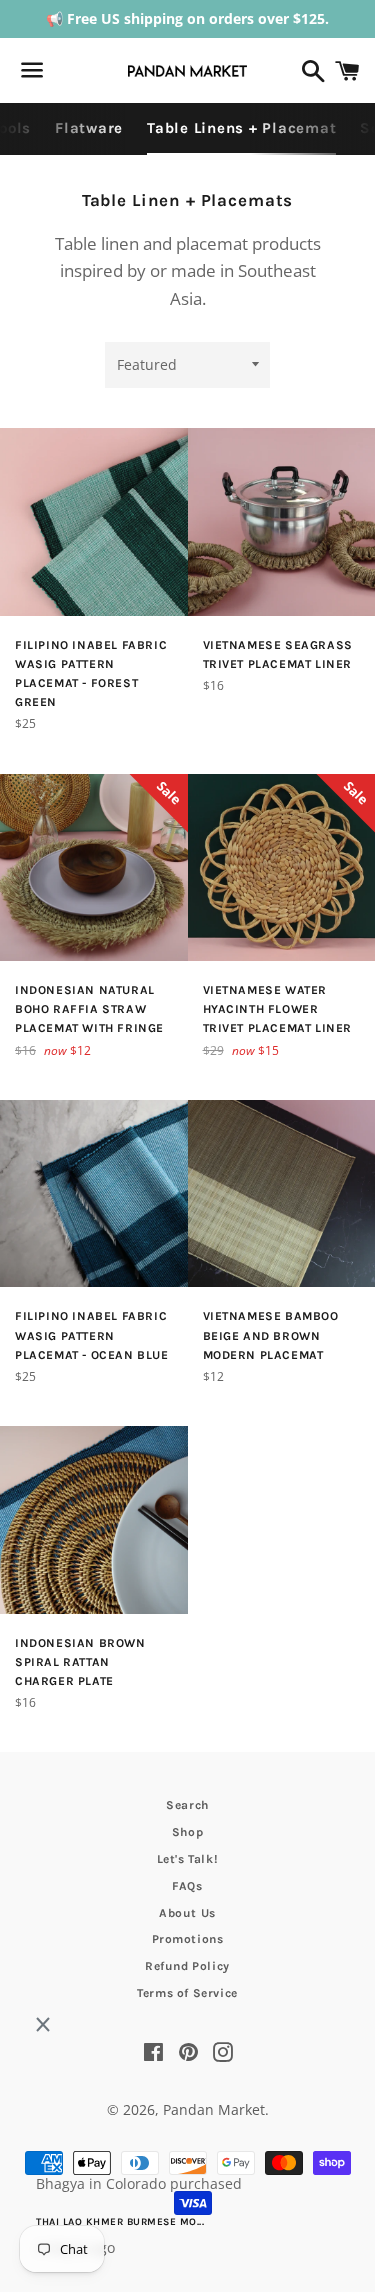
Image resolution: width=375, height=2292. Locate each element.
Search (187, 1805)
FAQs (187, 1886)
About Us (187, 1913)
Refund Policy (187, 1966)
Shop (187, 1832)
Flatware (89, 128)
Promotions (188, 1939)
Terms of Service (187, 1993)
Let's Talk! (188, 1859)
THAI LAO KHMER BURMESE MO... (120, 2222)
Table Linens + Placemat (241, 128)
